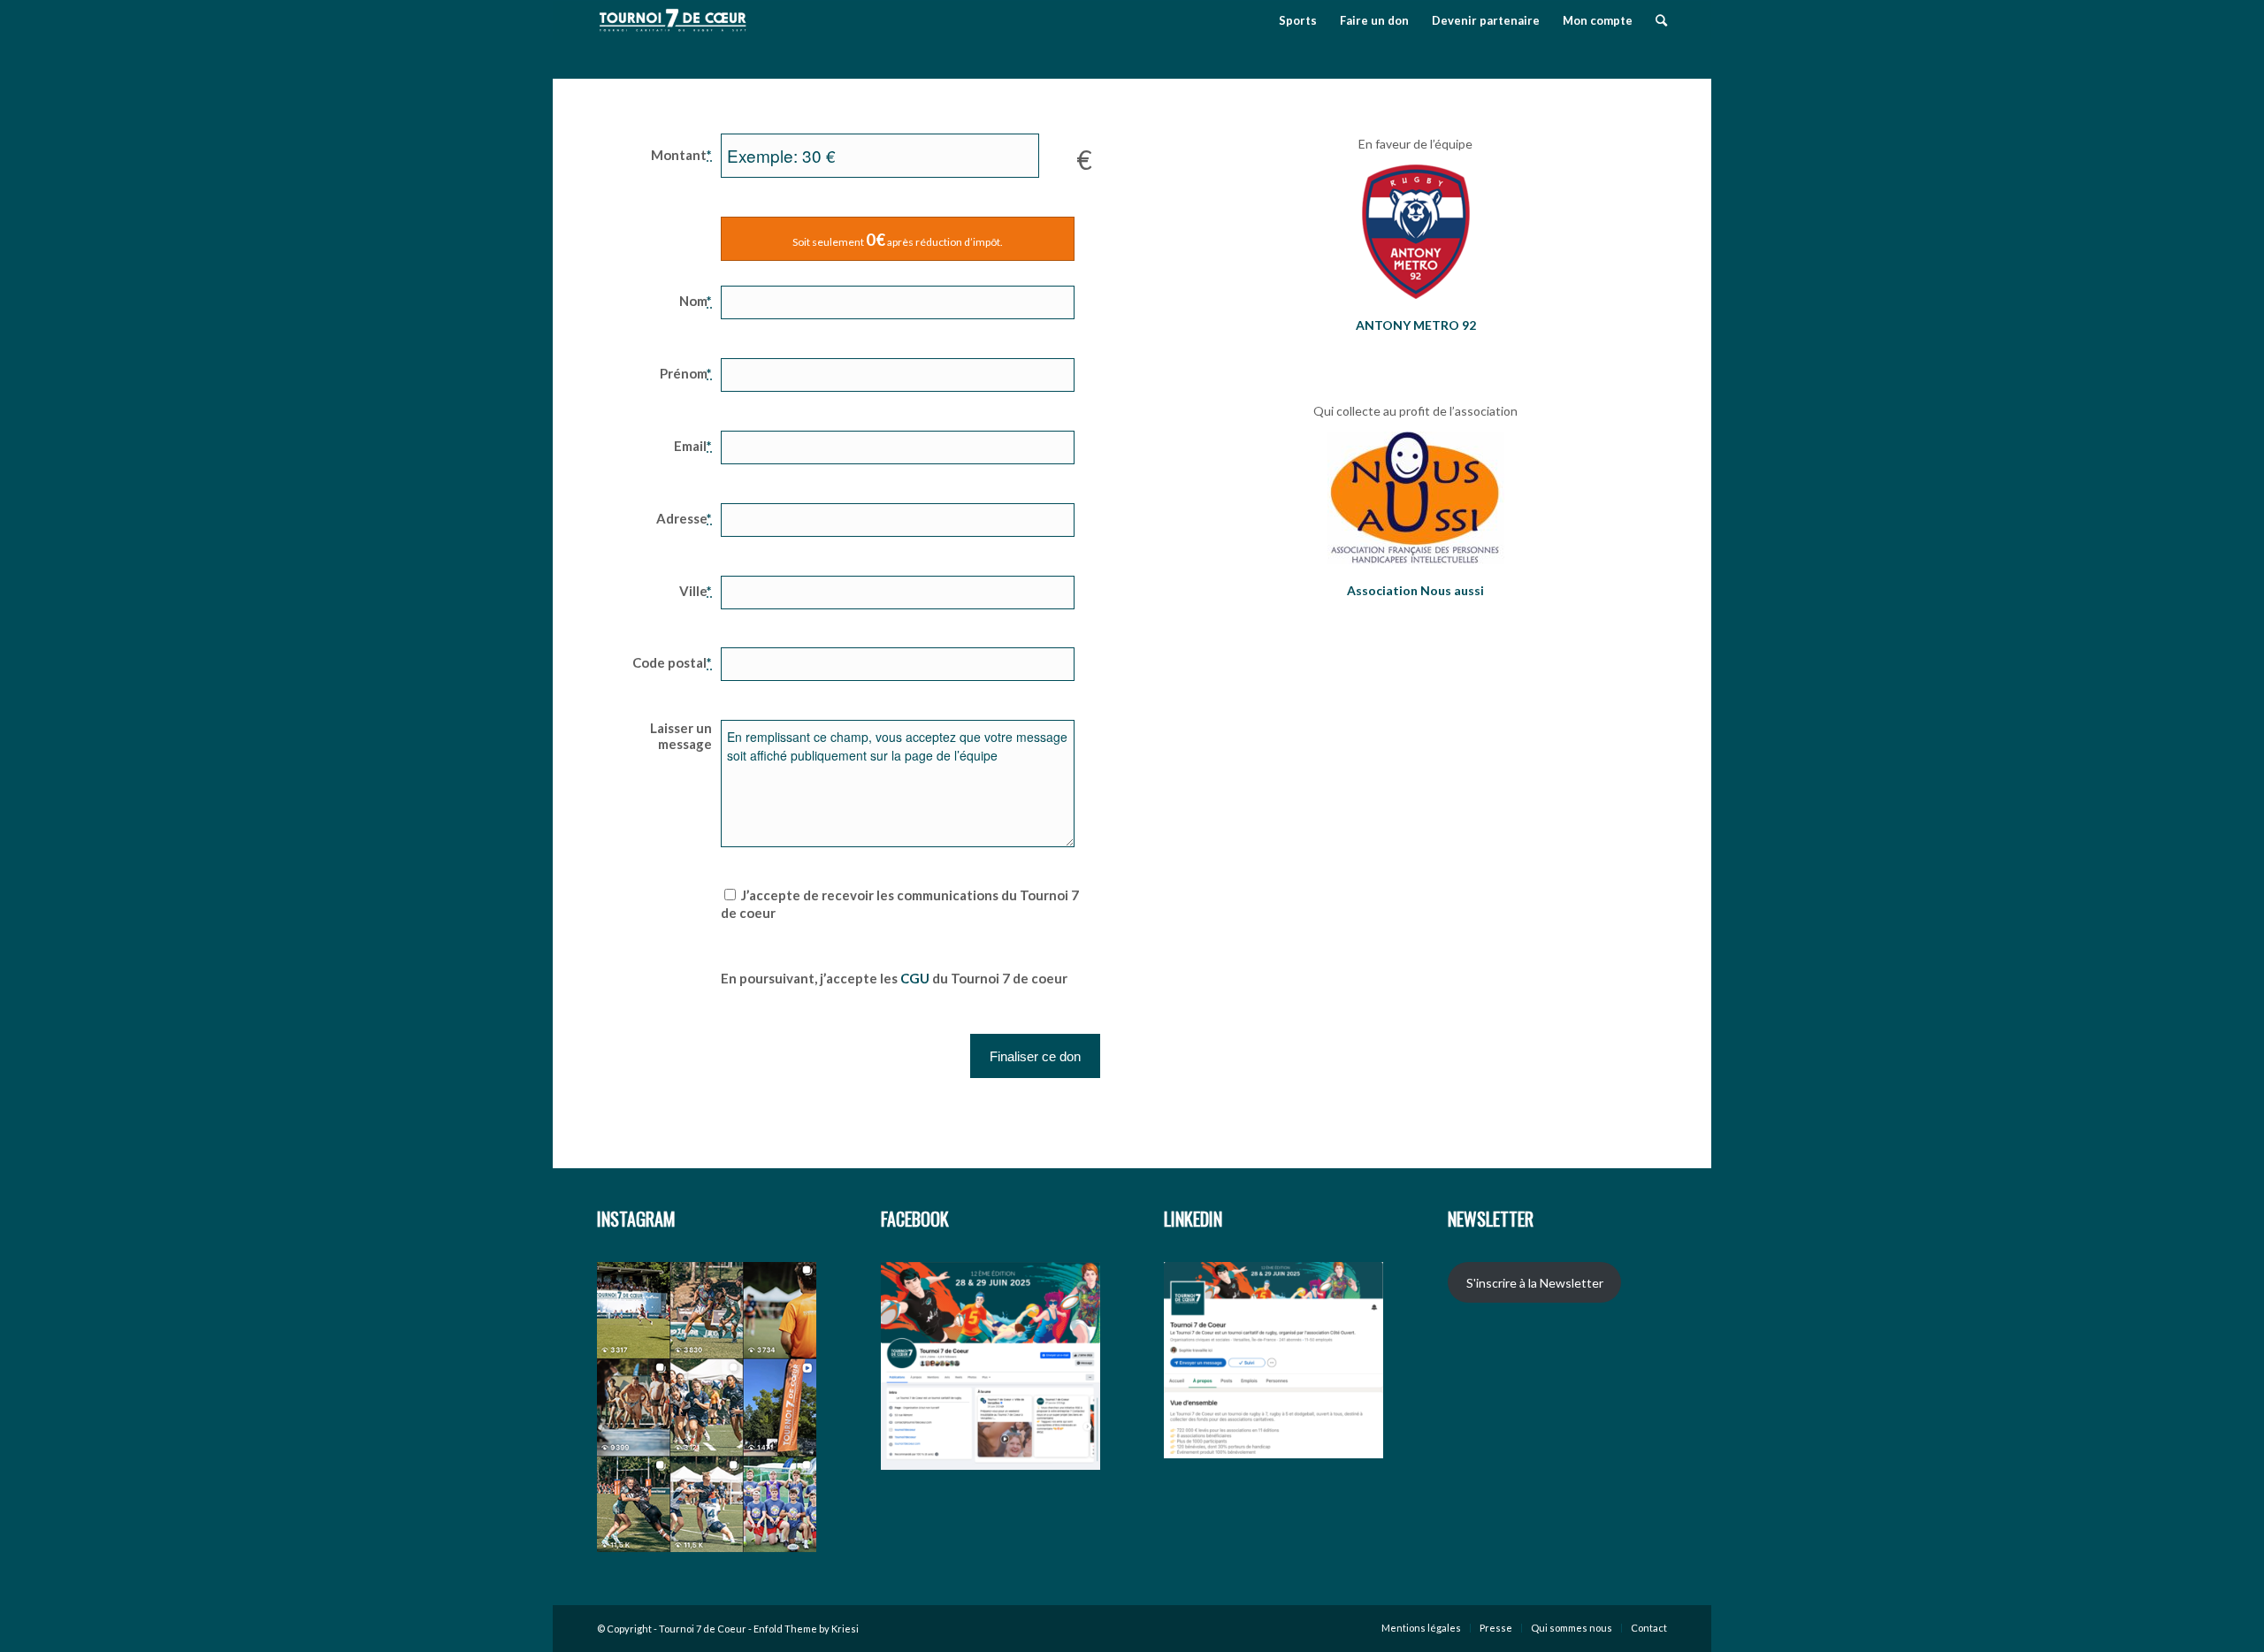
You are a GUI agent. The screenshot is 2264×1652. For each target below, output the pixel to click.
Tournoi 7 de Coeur (703, 1629)
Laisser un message (681, 736)
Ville (696, 591)
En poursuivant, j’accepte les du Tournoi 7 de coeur (894, 978)
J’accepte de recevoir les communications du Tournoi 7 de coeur (900, 904)
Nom (696, 301)
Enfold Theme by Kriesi (806, 1629)
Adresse (684, 518)
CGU (915, 978)
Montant (681, 155)
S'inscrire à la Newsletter (1535, 1283)
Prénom (686, 373)
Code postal (672, 662)
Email (693, 446)
